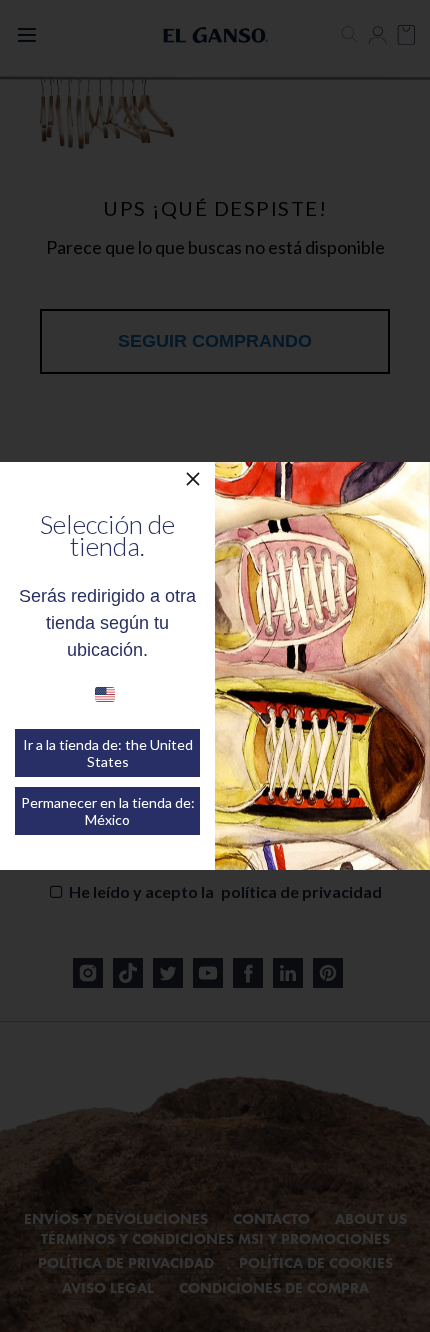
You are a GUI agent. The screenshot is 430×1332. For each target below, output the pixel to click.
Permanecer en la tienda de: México (108, 811)
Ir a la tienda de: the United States (108, 753)
